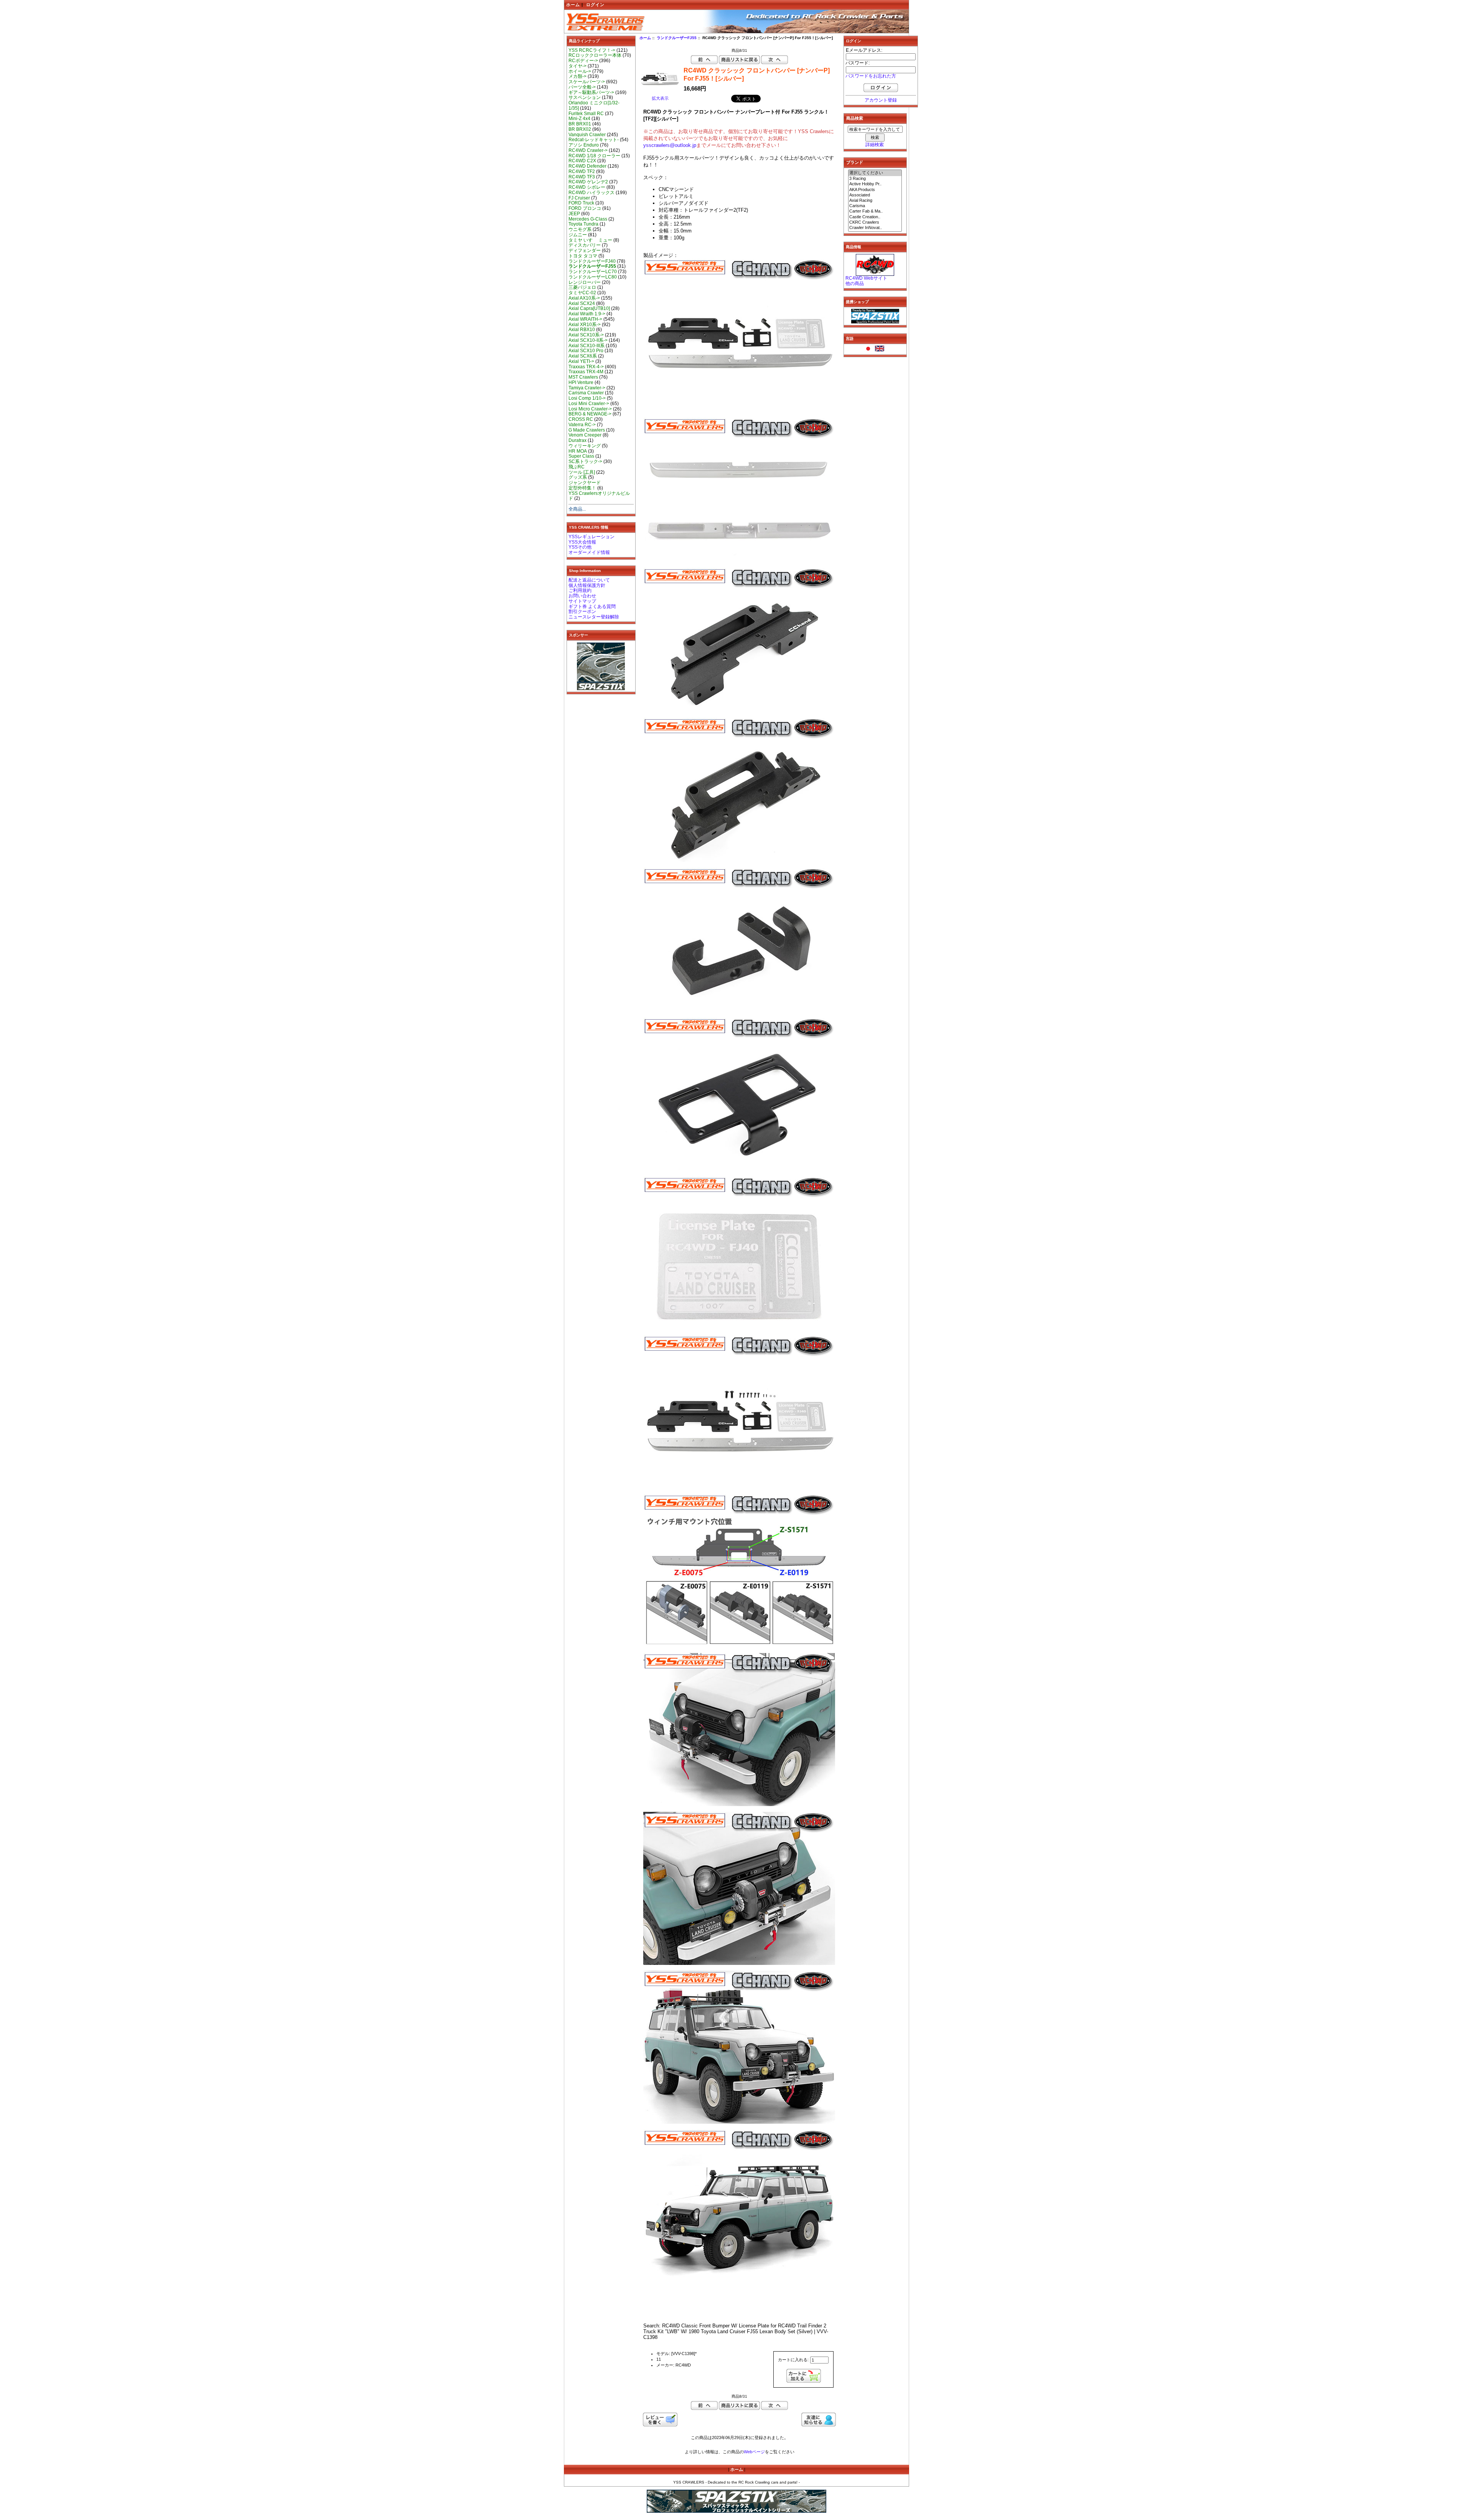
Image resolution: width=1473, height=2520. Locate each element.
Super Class (581, 456)
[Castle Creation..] (875, 217)
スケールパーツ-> (587, 82)
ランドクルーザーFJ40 (592, 261)
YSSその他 (580, 547)
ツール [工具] (582, 472)
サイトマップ (582, 601)
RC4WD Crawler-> (588, 150)
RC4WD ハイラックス (592, 193)
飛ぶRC (577, 467)
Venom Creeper (585, 435)
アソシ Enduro (584, 145)
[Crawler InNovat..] (875, 228)
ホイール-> (580, 71)
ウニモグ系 (580, 229)
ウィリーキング (585, 446)
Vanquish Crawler (587, 135)
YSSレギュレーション (592, 537)
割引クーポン (582, 611)
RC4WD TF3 (582, 177)
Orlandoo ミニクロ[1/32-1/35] (594, 105)
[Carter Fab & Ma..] (875, 211)
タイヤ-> (578, 66)
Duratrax (578, 440)
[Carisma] (875, 206)
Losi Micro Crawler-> (590, 409)
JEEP (574, 214)
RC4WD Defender (587, 166)
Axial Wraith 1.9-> (587, 314)
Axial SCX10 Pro (586, 351)
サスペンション (585, 97)
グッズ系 (578, 477)
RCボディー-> (583, 61)
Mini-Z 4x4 (579, 119)
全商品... (577, 509)
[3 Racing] (875, 179)
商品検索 (855, 118)
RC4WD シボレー (587, 187)
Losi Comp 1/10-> (587, 398)
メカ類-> (578, 76)
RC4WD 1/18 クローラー (594, 156)
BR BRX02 (580, 129)
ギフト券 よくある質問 (592, 607)
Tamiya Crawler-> (587, 388)
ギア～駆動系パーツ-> (591, 92)
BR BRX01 (580, 124)
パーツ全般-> (582, 87)
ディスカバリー (585, 245)
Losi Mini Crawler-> (589, 404)
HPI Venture (581, 382)
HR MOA (578, 451)
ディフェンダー (585, 251)
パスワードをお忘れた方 (871, 76)
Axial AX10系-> (584, 298)
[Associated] (875, 195)
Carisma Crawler (586, 393)
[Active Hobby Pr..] (875, 184)
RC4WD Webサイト (866, 278)
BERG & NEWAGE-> (590, 414)
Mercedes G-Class (588, 219)
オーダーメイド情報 (589, 552)
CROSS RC (581, 419)
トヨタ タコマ (583, 256)
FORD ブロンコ (585, 208)
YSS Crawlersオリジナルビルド (599, 496)
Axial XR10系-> (585, 325)
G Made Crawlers (587, 430)
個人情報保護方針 (587, 585)
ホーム (573, 5)
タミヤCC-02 (582, 293)
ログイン (595, 5)
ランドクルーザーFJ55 (677, 38)
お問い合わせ (582, 596)
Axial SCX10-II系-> (588, 340)
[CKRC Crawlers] (875, 222)
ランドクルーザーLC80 (593, 277)
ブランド (855, 162)
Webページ (754, 2452)
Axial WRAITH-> (585, 319)
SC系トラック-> (585, 461)
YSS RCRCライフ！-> (592, 50)
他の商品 (855, 283)
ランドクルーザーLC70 (593, 272)
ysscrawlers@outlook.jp (670, 145)
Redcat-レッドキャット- (594, 140)
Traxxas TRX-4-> (586, 367)
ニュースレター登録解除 (594, 617)
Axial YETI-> (581, 361)
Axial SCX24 (582, 303)
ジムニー (578, 235)
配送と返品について (589, 580)
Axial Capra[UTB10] (589, 308)
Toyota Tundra (583, 224)
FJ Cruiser (579, 198)
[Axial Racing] (875, 201)
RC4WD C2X (582, 161)
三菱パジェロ (582, 287)
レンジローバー (585, 282)
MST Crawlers (583, 377)
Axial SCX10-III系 (587, 346)
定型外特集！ (582, 488)
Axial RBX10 (582, 330)
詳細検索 (875, 145)
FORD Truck (581, 203)
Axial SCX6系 (583, 356)
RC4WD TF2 (582, 171)
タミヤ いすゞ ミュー (590, 240)
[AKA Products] (875, 190)
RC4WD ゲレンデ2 (588, 182)
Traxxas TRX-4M (586, 372)
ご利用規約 (580, 590)
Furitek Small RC (586, 114)
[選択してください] (875, 173)
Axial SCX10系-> (586, 335)
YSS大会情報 (582, 542)
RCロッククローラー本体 (595, 55)
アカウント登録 (881, 100)
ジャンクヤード (585, 483)
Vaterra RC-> (582, 425)
